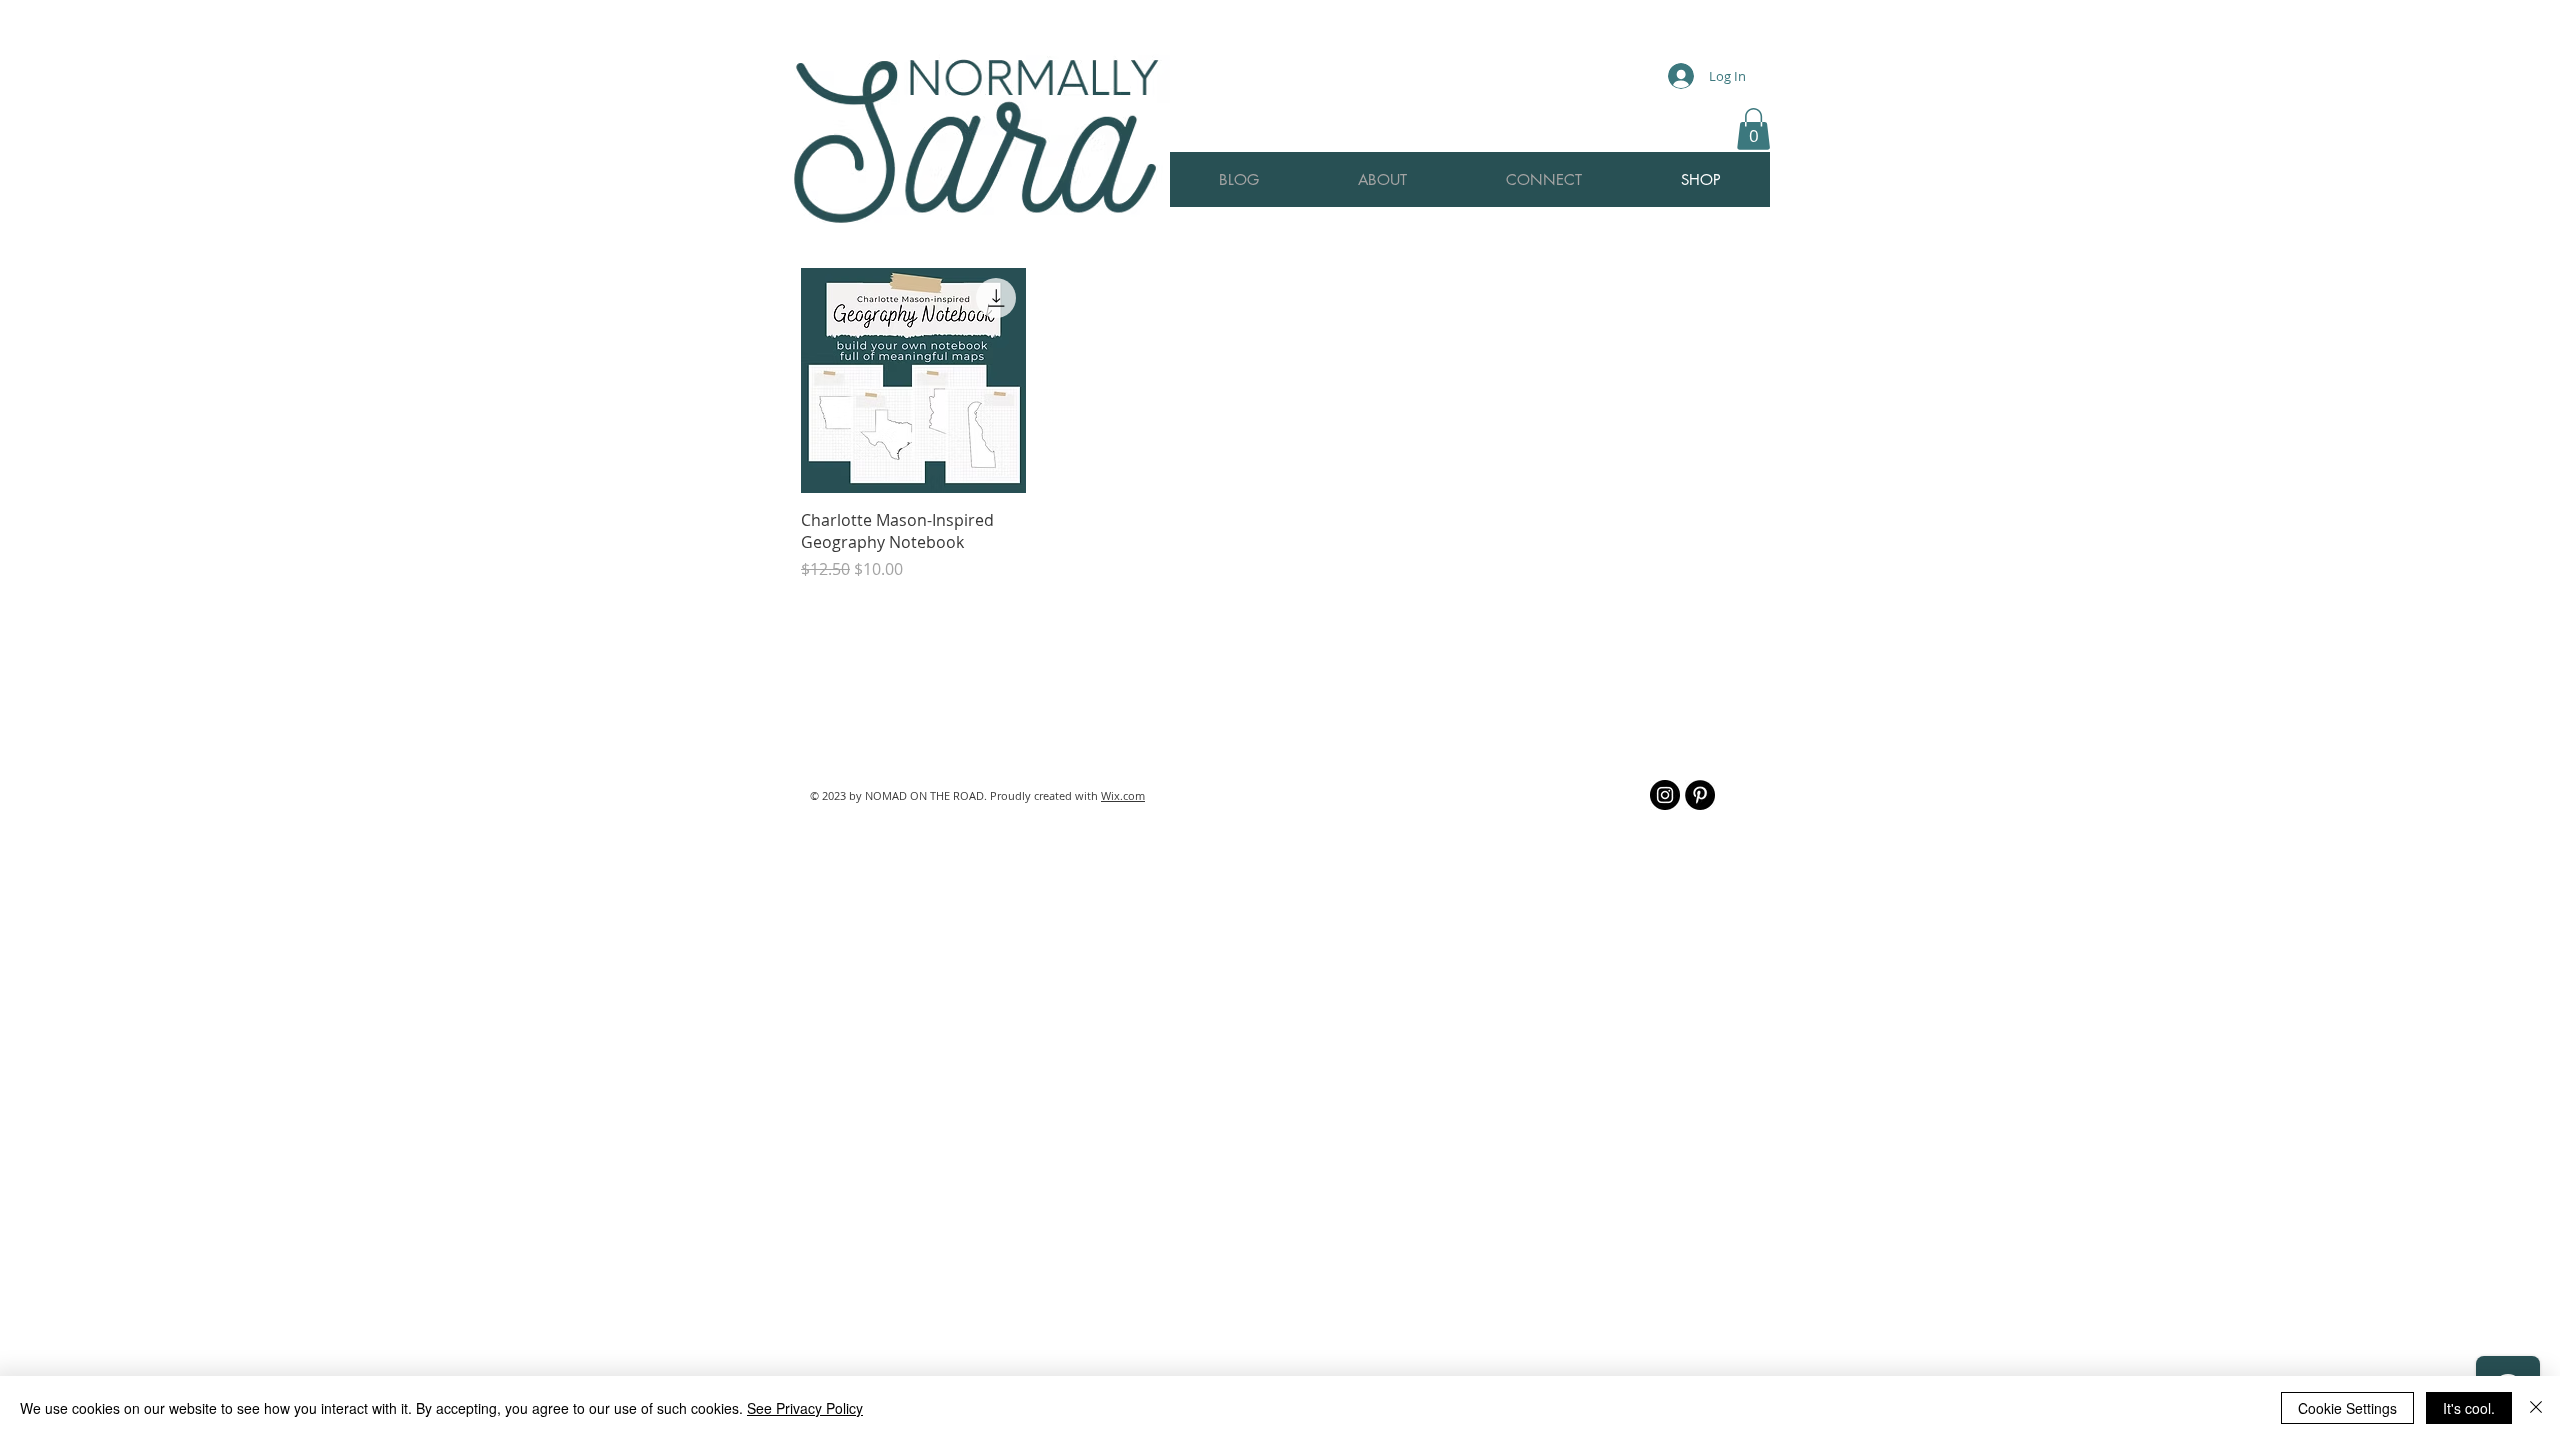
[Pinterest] (1700, 795)
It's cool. (2469, 1408)
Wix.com (1123, 795)
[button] (1753, 129)
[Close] (2536, 1408)
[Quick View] (913, 380)
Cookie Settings (2347, 1408)
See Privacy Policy (805, 1408)
